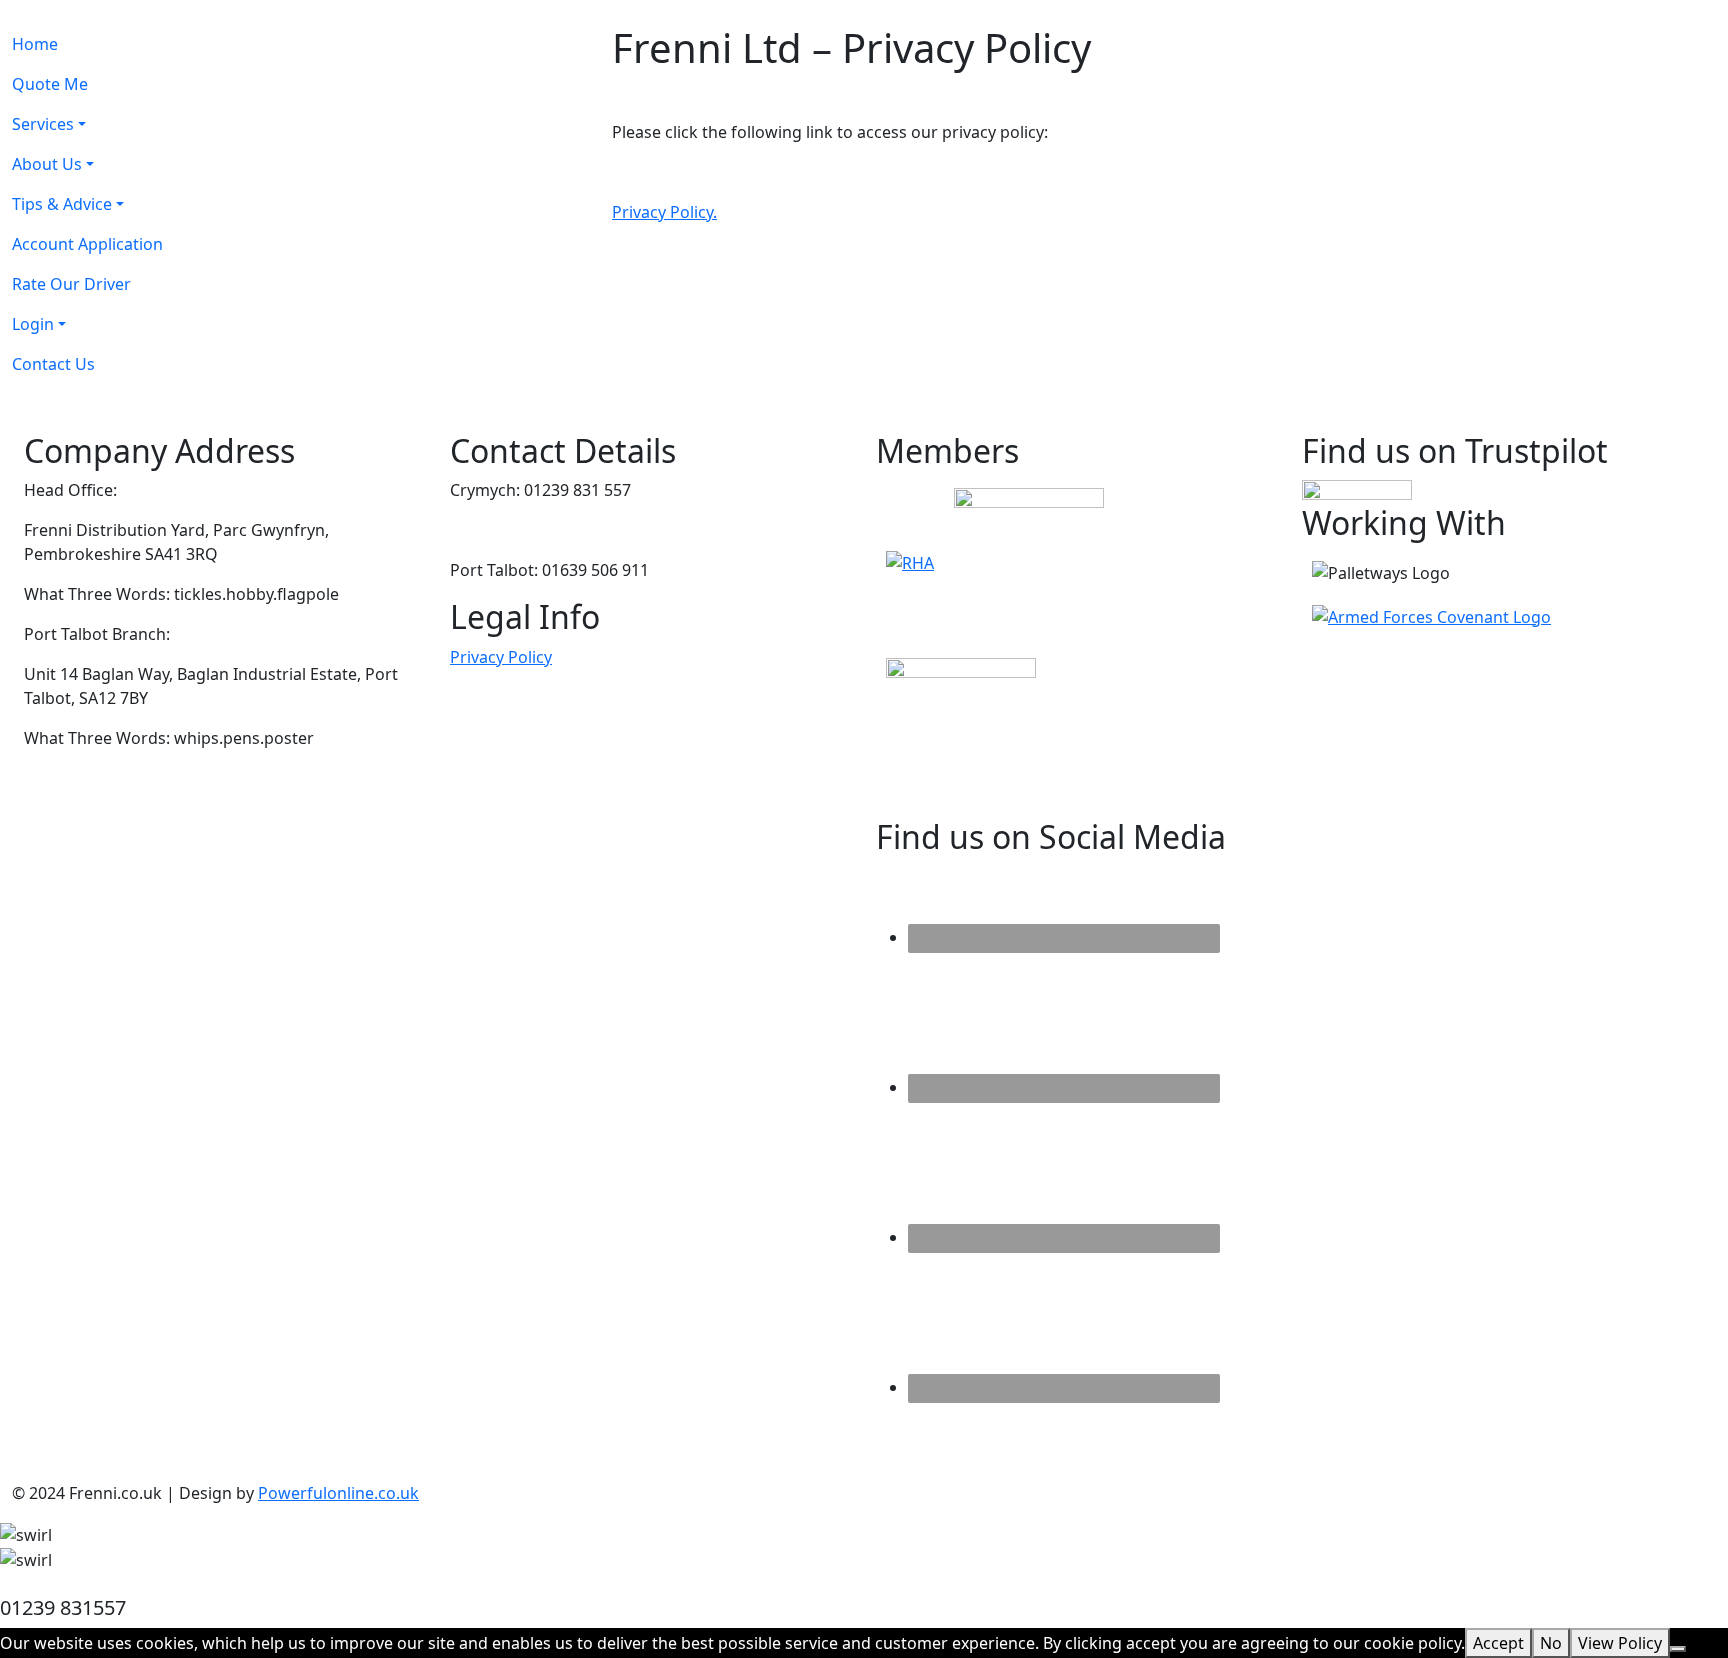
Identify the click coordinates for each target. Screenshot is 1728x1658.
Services (43, 124)
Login (33, 324)
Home (35, 44)
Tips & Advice (62, 204)
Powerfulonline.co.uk (338, 1493)
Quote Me (50, 84)
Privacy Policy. (664, 212)
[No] (1678, 1649)
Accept (1498, 1643)
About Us (47, 164)
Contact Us (53, 364)
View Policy (1620, 1643)
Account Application (87, 244)
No (1551, 1643)
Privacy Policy (501, 657)
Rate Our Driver (71, 284)
